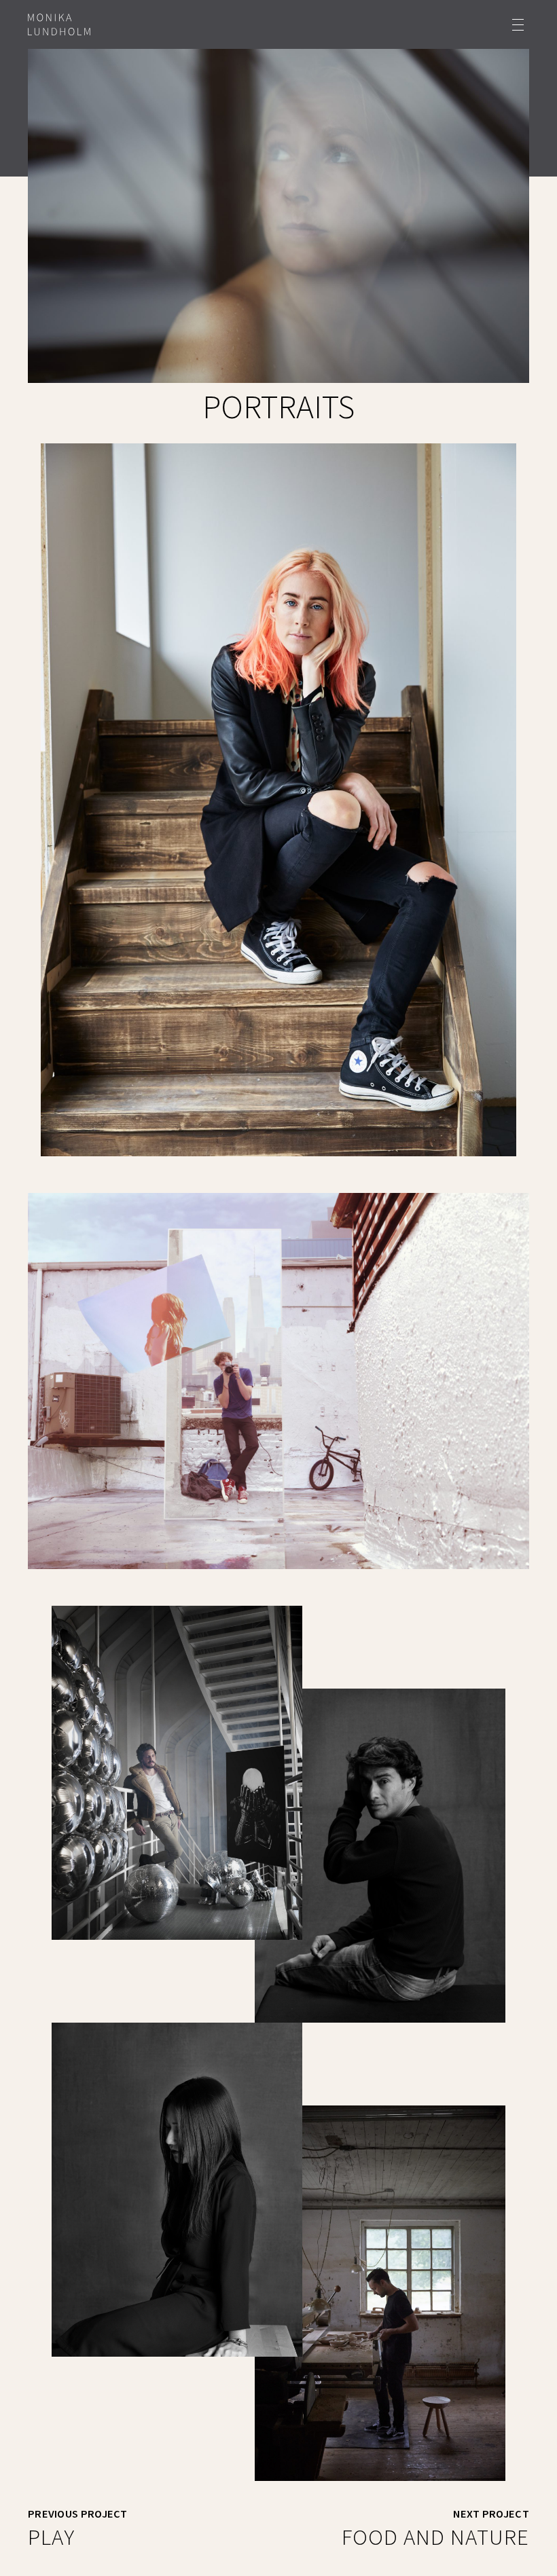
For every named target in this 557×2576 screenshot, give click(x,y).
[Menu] (518, 25)
